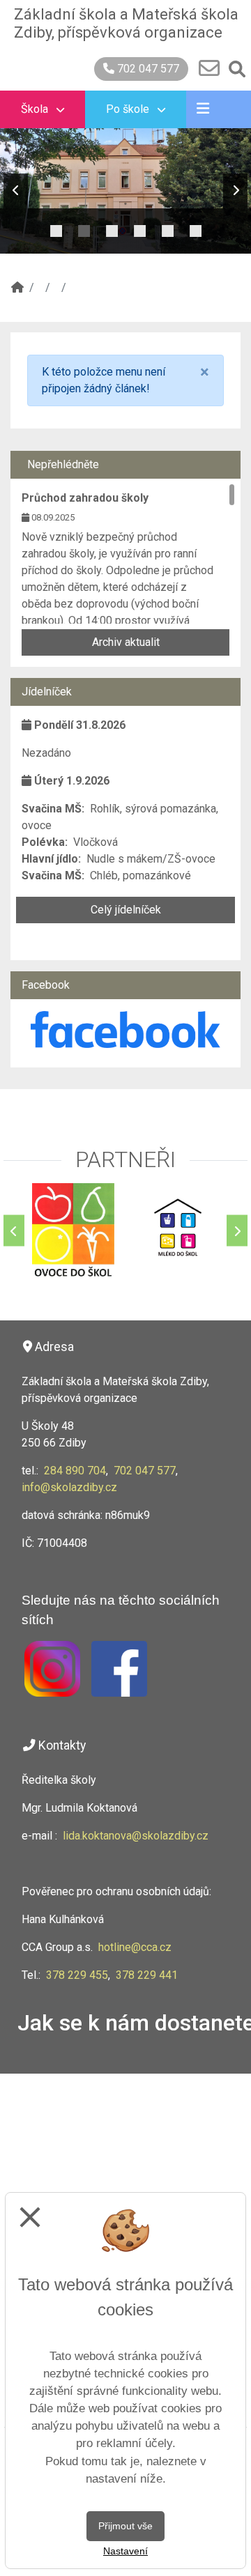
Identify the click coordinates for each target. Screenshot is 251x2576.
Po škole (129, 109)
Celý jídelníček (126, 910)
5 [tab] (167, 227)
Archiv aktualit (126, 642)
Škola (36, 109)
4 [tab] (139, 227)
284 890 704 (75, 1471)
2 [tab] (84, 227)
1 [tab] (56, 227)
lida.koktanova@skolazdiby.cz (136, 1836)
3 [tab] (112, 227)
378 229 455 (77, 1975)
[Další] (237, 1231)
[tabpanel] (125, 191)
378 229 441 (147, 1975)
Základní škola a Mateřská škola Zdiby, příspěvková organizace (126, 23)
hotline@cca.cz (135, 1947)
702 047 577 (147, 69)
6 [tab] (195, 227)
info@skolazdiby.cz (69, 1487)
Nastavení (125, 2551)
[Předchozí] (14, 1231)
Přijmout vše (125, 2526)
